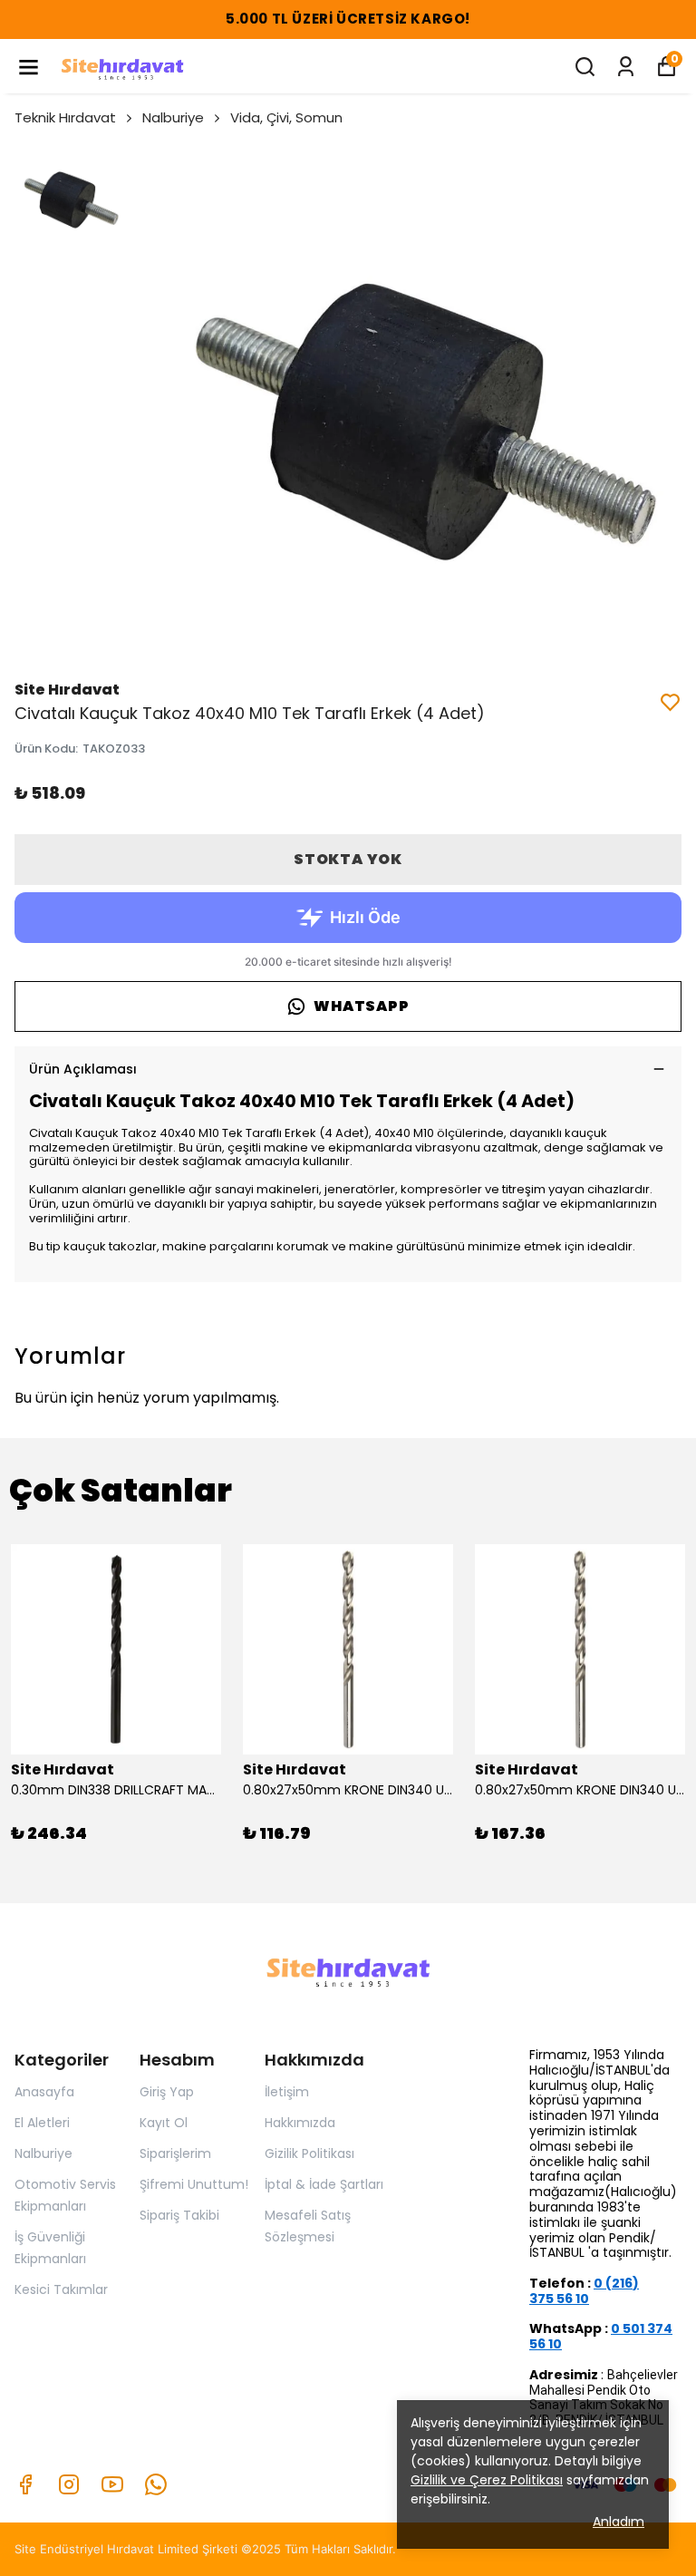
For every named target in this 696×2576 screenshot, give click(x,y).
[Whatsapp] (156, 2484)
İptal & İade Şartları (324, 2184)
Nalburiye (173, 117)
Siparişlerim (175, 2153)
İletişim (287, 2092)
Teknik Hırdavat (65, 117)
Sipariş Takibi (179, 2215)
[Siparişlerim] (626, 67)
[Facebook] (25, 2484)
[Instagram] (69, 2484)
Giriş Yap (167, 2092)
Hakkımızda (300, 2123)
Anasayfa (44, 2092)
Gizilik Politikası (309, 2153)
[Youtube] (112, 2484)
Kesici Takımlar (61, 2289)
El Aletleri (42, 2123)
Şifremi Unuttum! (194, 2184)
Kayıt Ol (164, 2123)
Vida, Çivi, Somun (286, 117)
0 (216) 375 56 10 (584, 2291)
